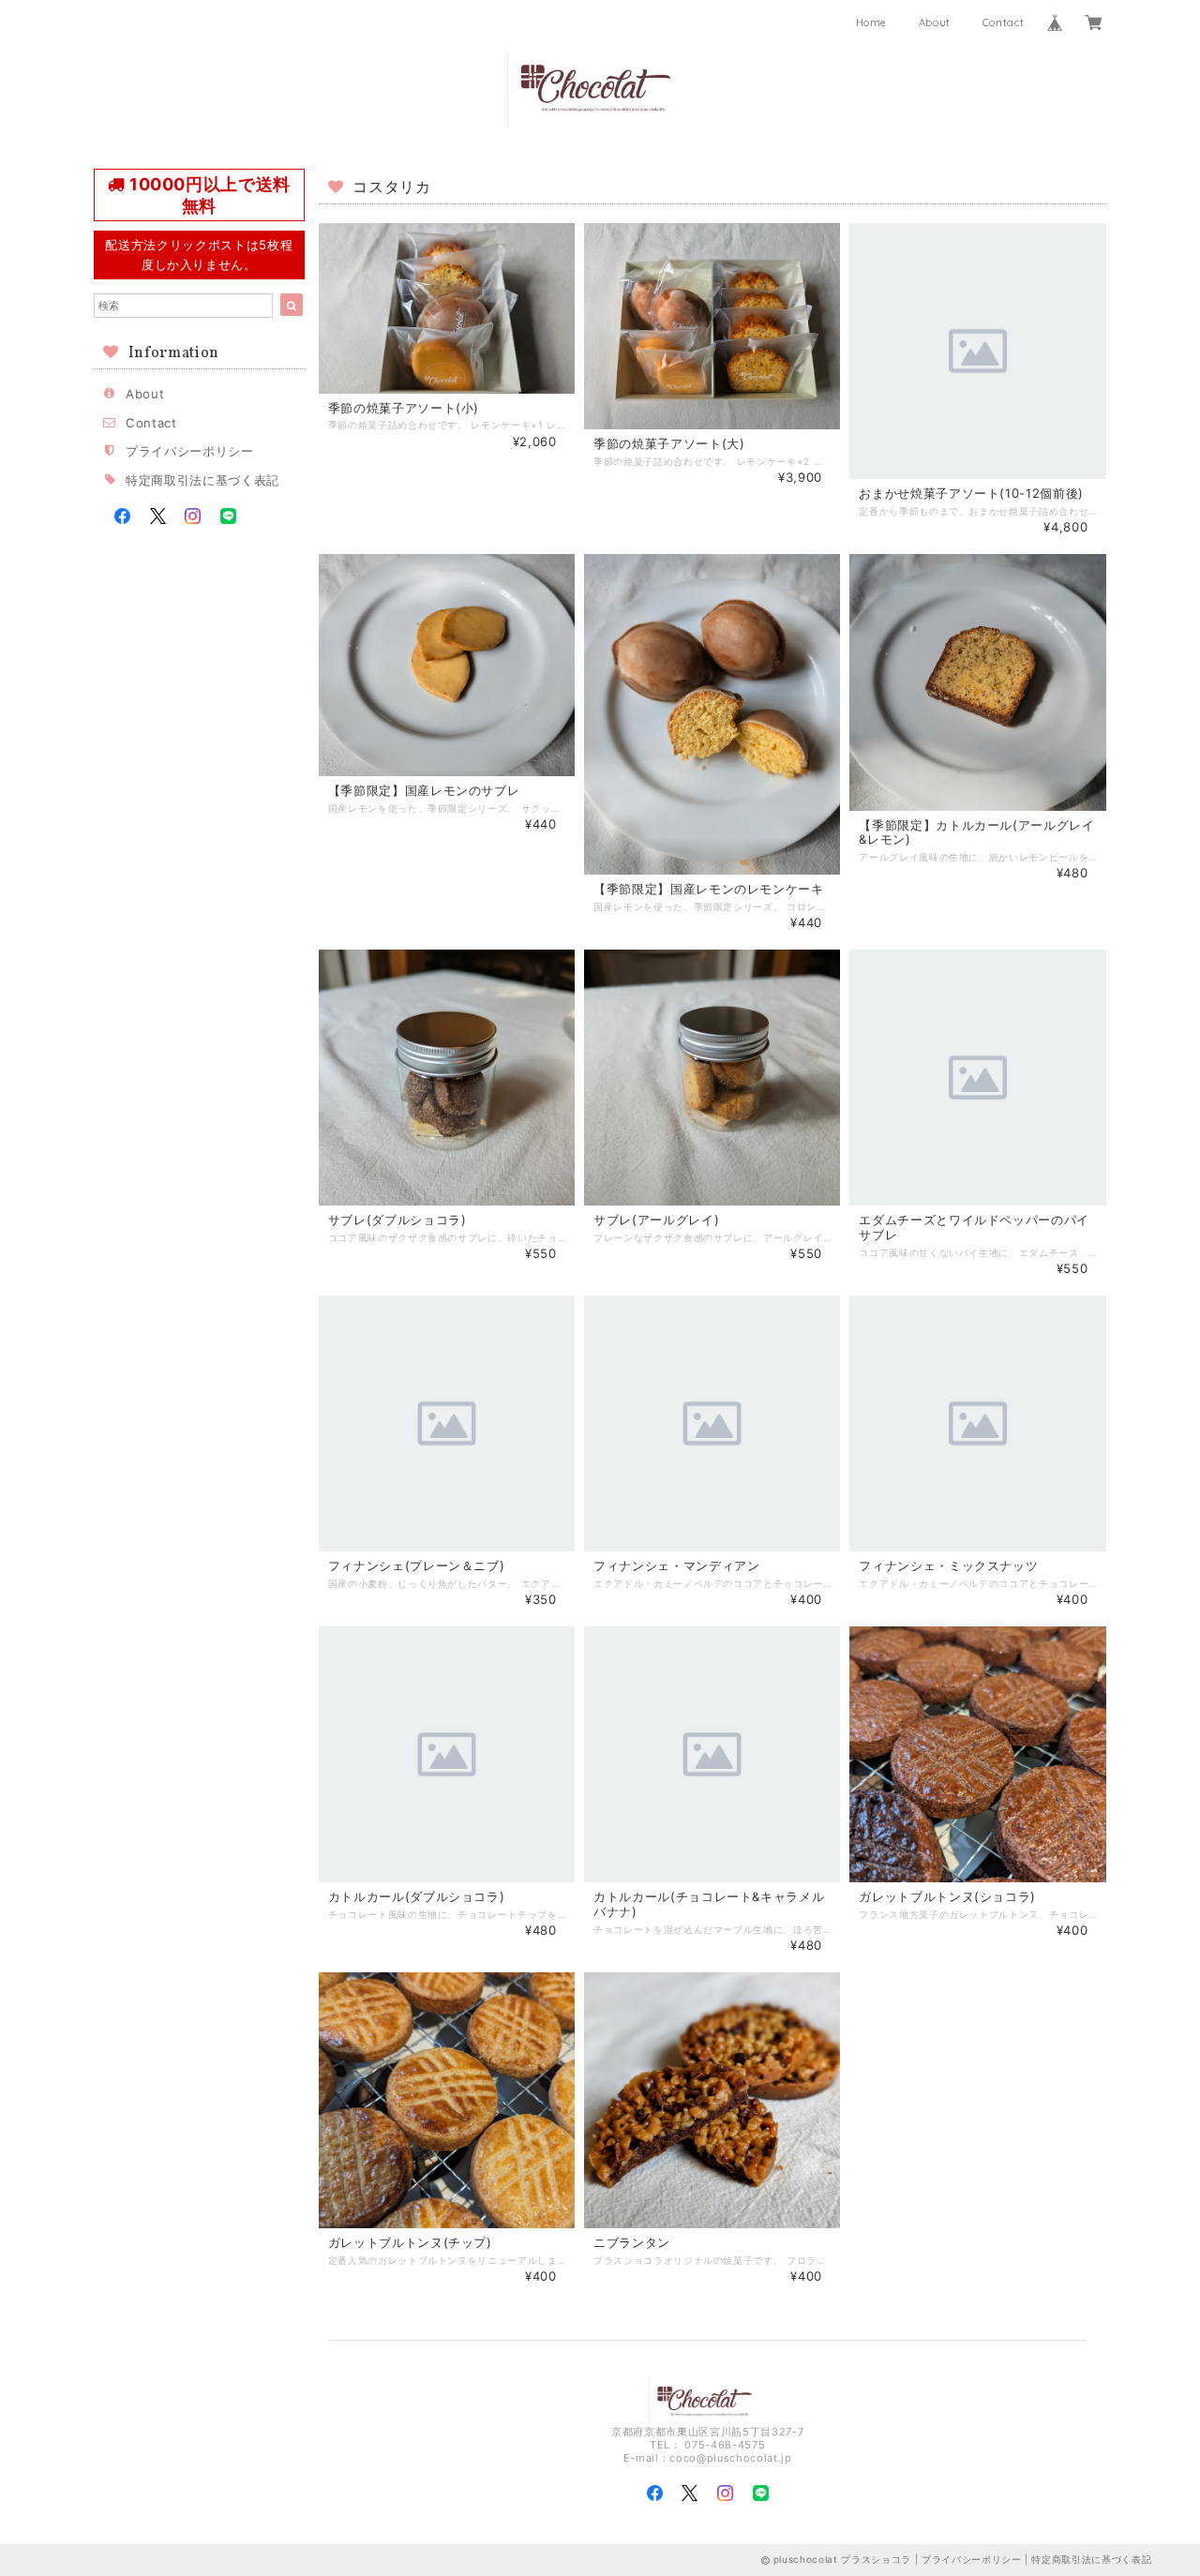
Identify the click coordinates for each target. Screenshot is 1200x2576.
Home (872, 22)
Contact (1004, 22)
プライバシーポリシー (190, 451)
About (935, 22)
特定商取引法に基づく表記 (202, 480)
